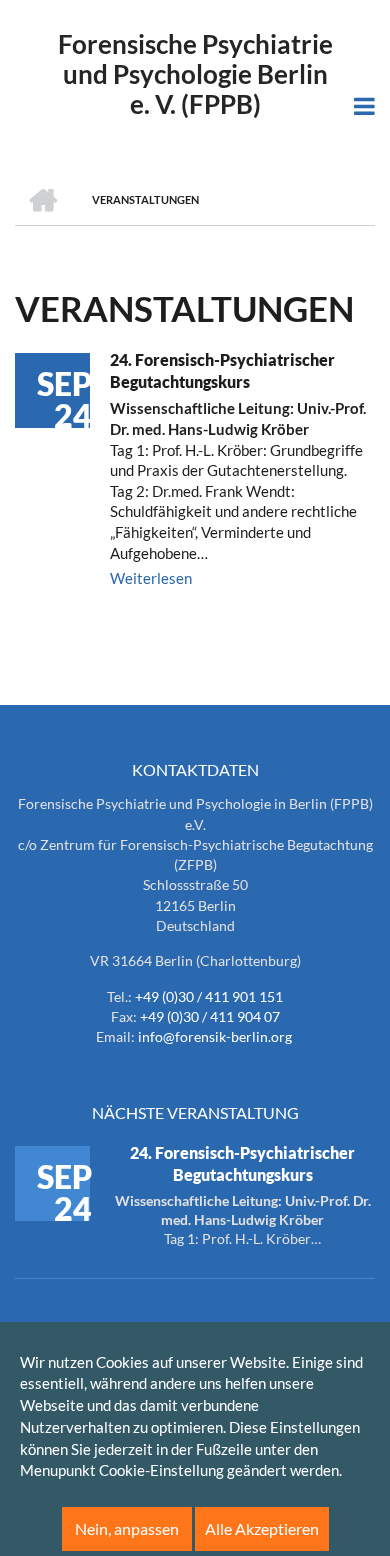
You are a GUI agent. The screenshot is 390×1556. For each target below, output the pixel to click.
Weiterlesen (151, 578)
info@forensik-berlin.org (215, 1036)
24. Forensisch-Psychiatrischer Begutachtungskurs (222, 370)
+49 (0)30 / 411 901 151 (209, 996)
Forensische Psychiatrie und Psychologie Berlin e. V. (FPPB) (195, 74)
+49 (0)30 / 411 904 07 (210, 1016)
